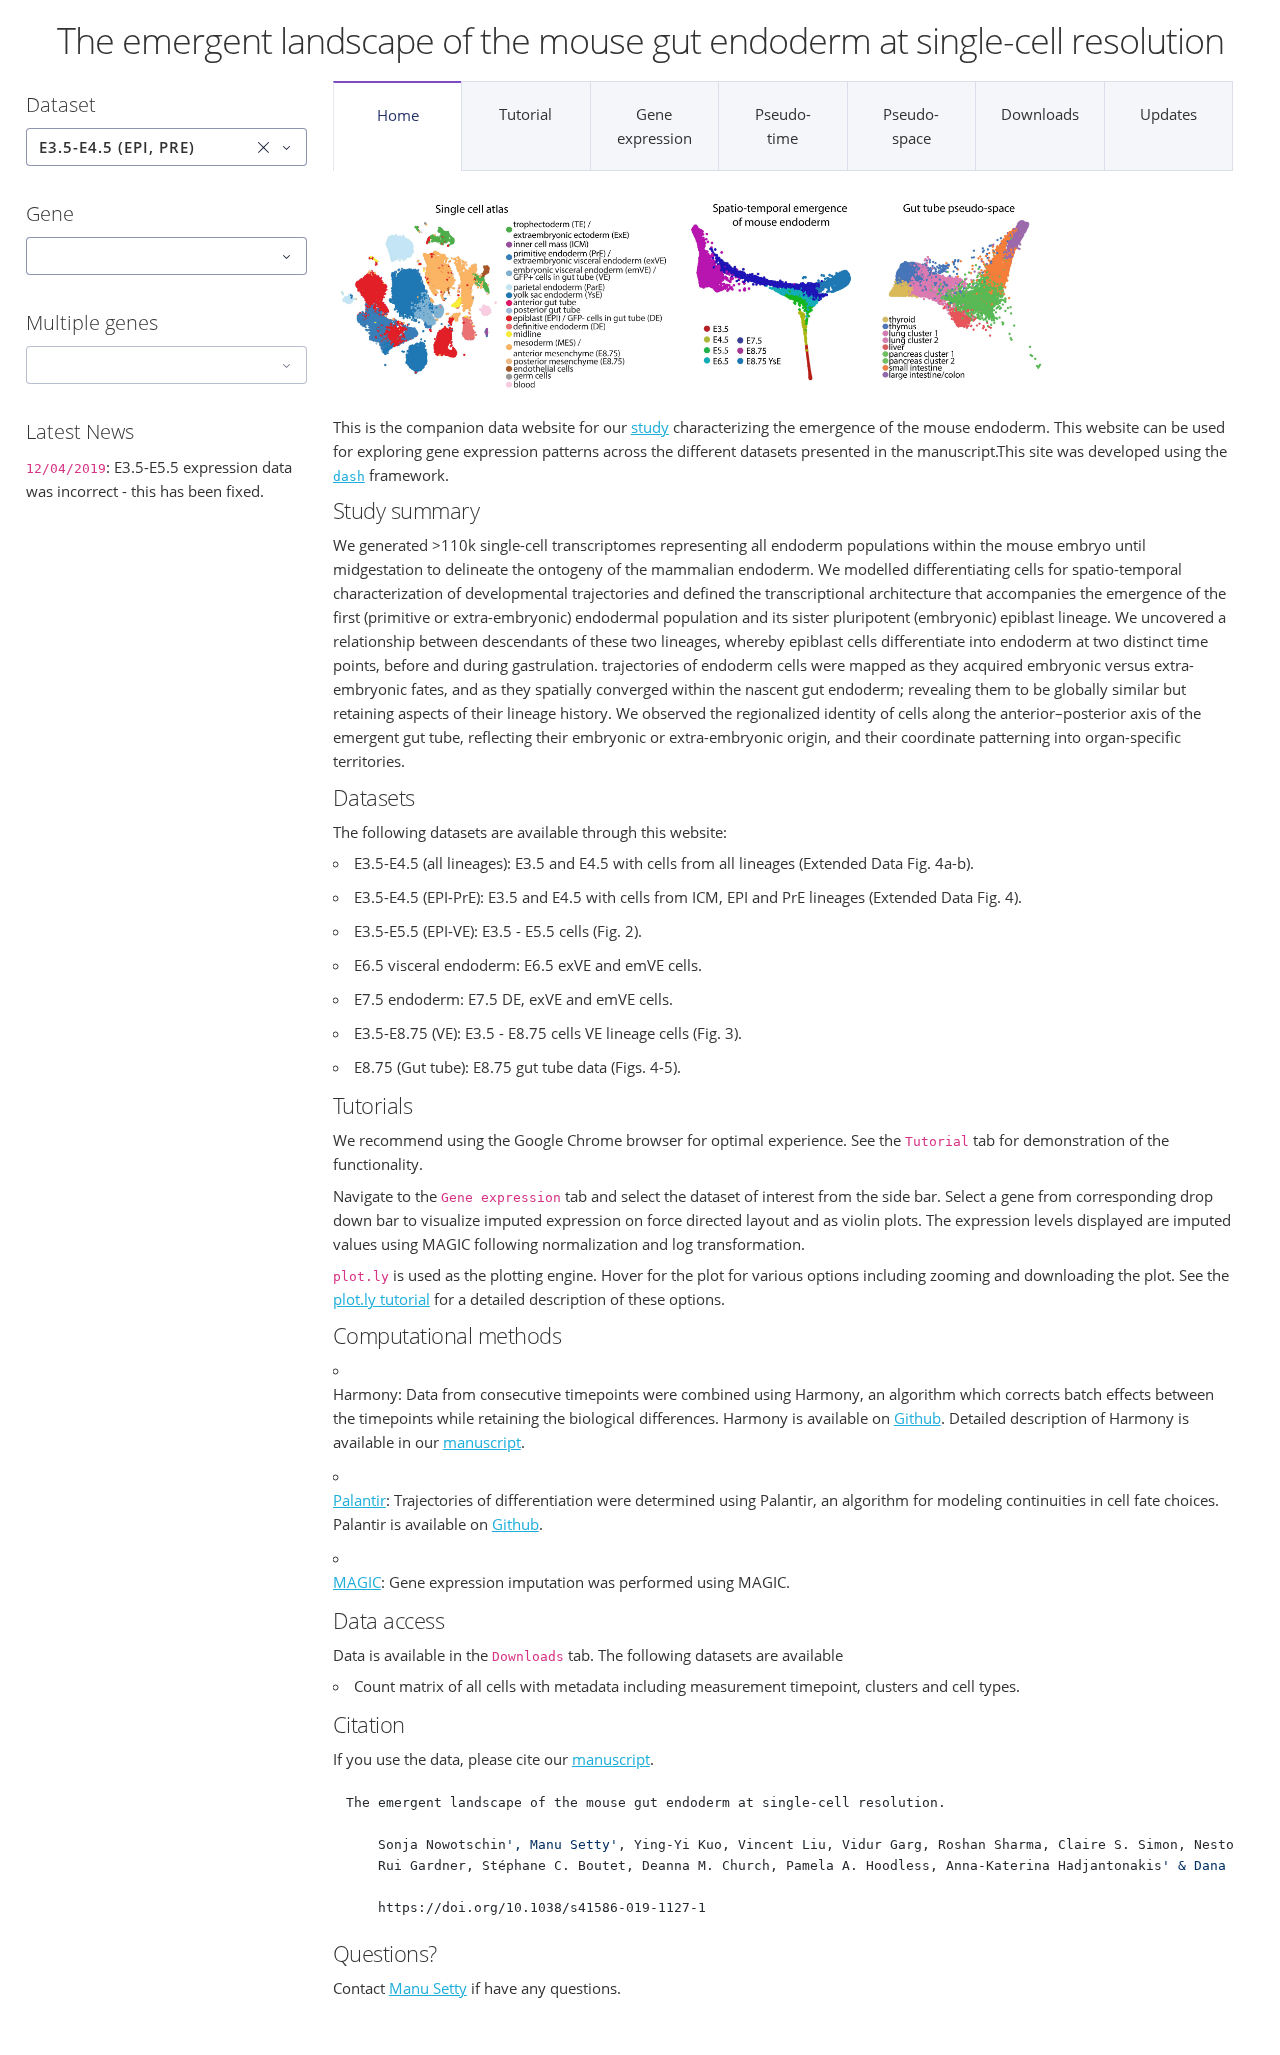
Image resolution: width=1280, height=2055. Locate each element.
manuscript (482, 1442)
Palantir (359, 1500)
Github (917, 1418)
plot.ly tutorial (381, 1299)
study (650, 427)
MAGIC (357, 1582)
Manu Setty (428, 1988)
